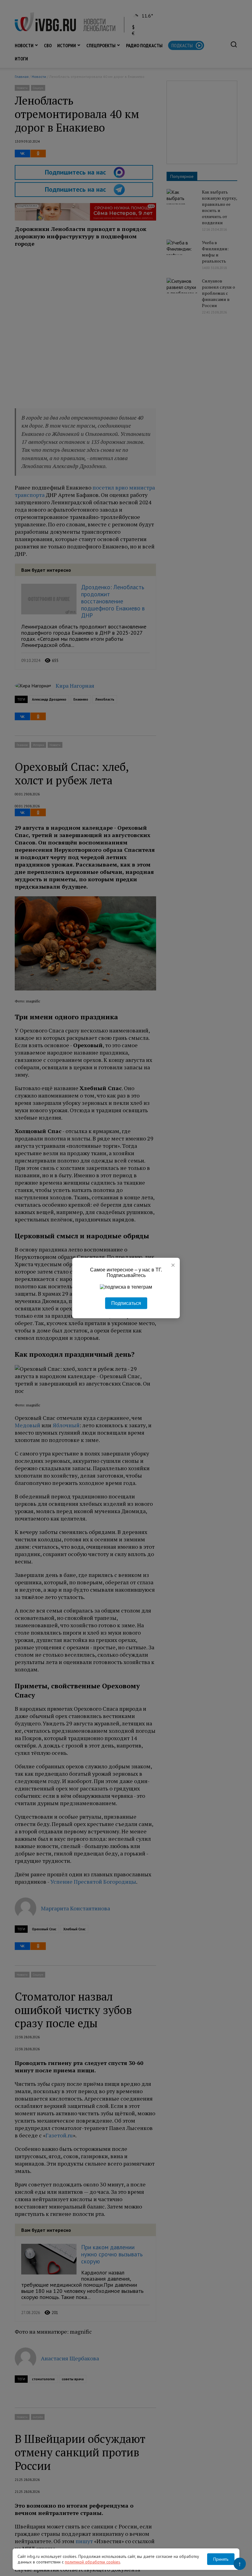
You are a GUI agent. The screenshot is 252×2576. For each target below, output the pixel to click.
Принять (221, 2559)
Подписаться (126, 1303)
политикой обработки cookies (93, 2562)
